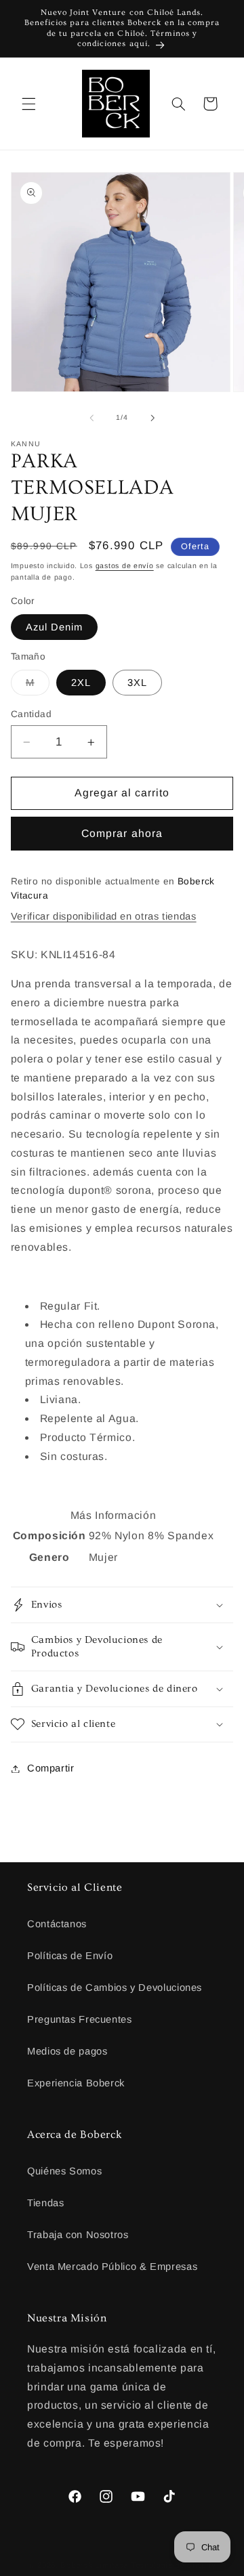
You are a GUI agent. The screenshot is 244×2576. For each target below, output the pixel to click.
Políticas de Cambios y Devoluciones (115, 1988)
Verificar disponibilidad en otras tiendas (104, 916)
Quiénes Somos (64, 2171)
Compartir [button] (51, 1768)
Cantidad (31, 714)
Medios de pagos (67, 2051)
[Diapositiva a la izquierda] (91, 418)
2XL (81, 683)
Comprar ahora (122, 833)
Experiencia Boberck (76, 2083)
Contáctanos (57, 1924)
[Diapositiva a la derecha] (152, 418)
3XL (137, 683)
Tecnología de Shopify (173, 2565)
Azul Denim (55, 627)
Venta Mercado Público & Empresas (112, 2267)
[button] (28, 104)
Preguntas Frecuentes (80, 2019)
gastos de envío (125, 565)
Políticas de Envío (70, 1956)
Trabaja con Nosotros (78, 2235)
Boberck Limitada (94, 2565)
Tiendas (45, 2203)
